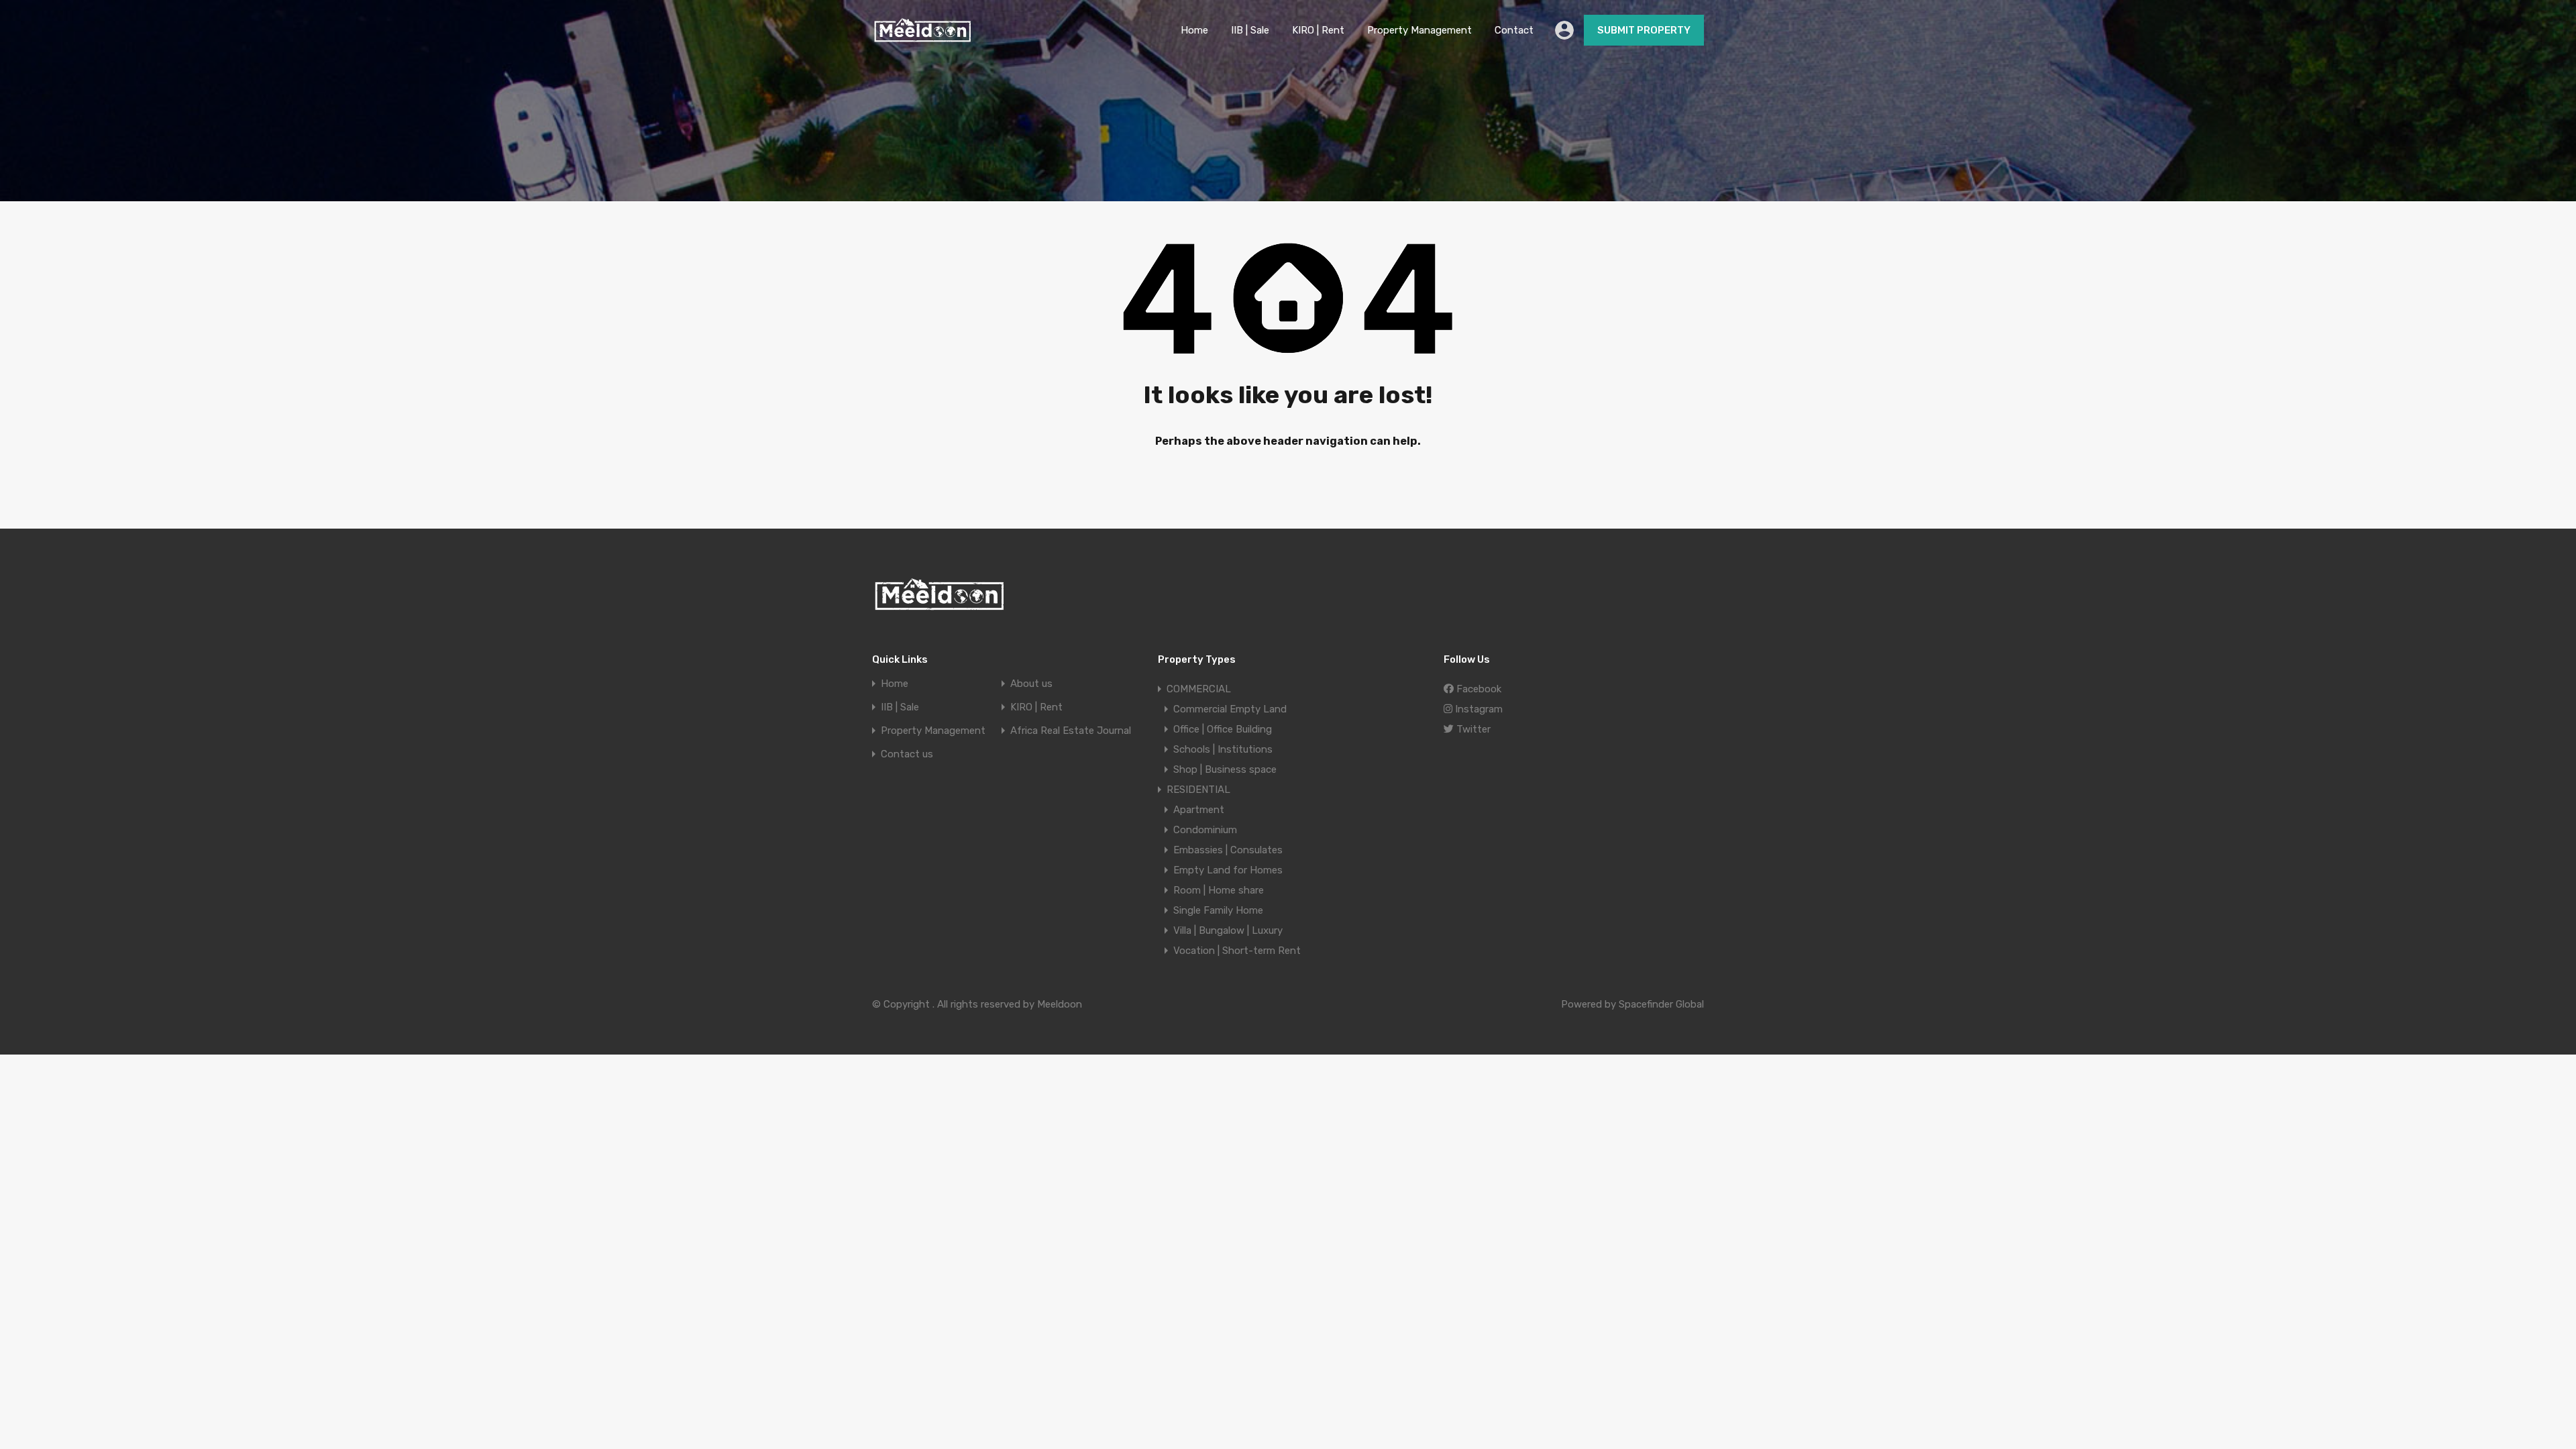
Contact (1514, 30)
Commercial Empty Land (1230, 709)
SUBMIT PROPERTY (1644, 30)
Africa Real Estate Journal (1071, 731)
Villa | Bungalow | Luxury (1228, 930)
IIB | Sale (1250, 30)
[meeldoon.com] (922, 38)
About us (1031, 684)
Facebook (1478, 689)
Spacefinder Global (1661, 1004)
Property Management (1419, 30)
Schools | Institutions (1223, 749)
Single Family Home (1218, 910)
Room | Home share (1219, 890)
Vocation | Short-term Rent (1237, 951)
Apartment (1199, 810)
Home (1194, 30)
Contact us (907, 754)
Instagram (1478, 709)
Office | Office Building (1223, 729)
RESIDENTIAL (1198, 790)
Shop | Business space (1225, 769)
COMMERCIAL (1199, 689)
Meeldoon (1060, 1004)
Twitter (1472, 729)
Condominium (1205, 830)
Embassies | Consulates (1228, 850)
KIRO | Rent (1318, 30)
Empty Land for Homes (1228, 870)
